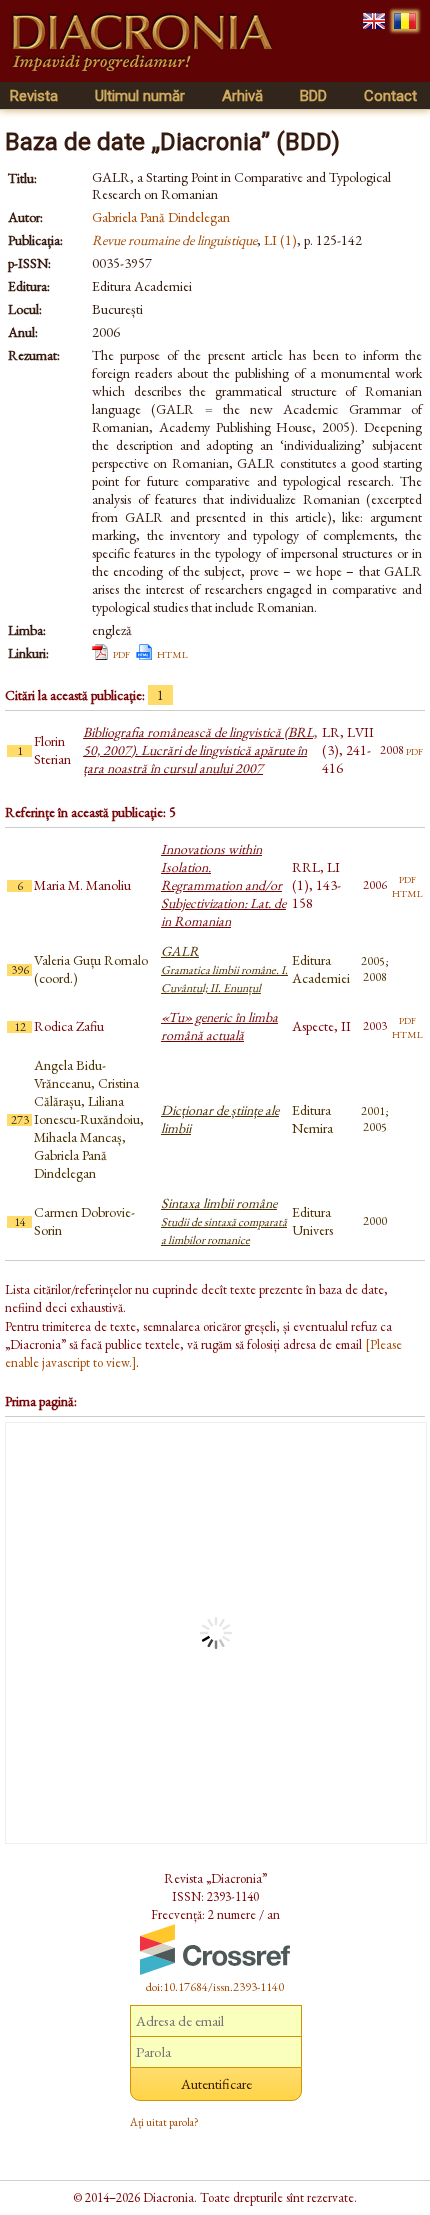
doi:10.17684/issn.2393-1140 (215, 1987)
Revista (34, 96)
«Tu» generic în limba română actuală (219, 1026)
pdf (121, 653)
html (172, 653)
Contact (390, 96)
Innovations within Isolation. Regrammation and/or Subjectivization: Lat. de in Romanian (223, 885)
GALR (224, 969)
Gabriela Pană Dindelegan (161, 217)
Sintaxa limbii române (224, 1221)
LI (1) (280, 240)
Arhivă (242, 96)
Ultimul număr (140, 96)
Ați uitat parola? (164, 2122)
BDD (313, 96)
